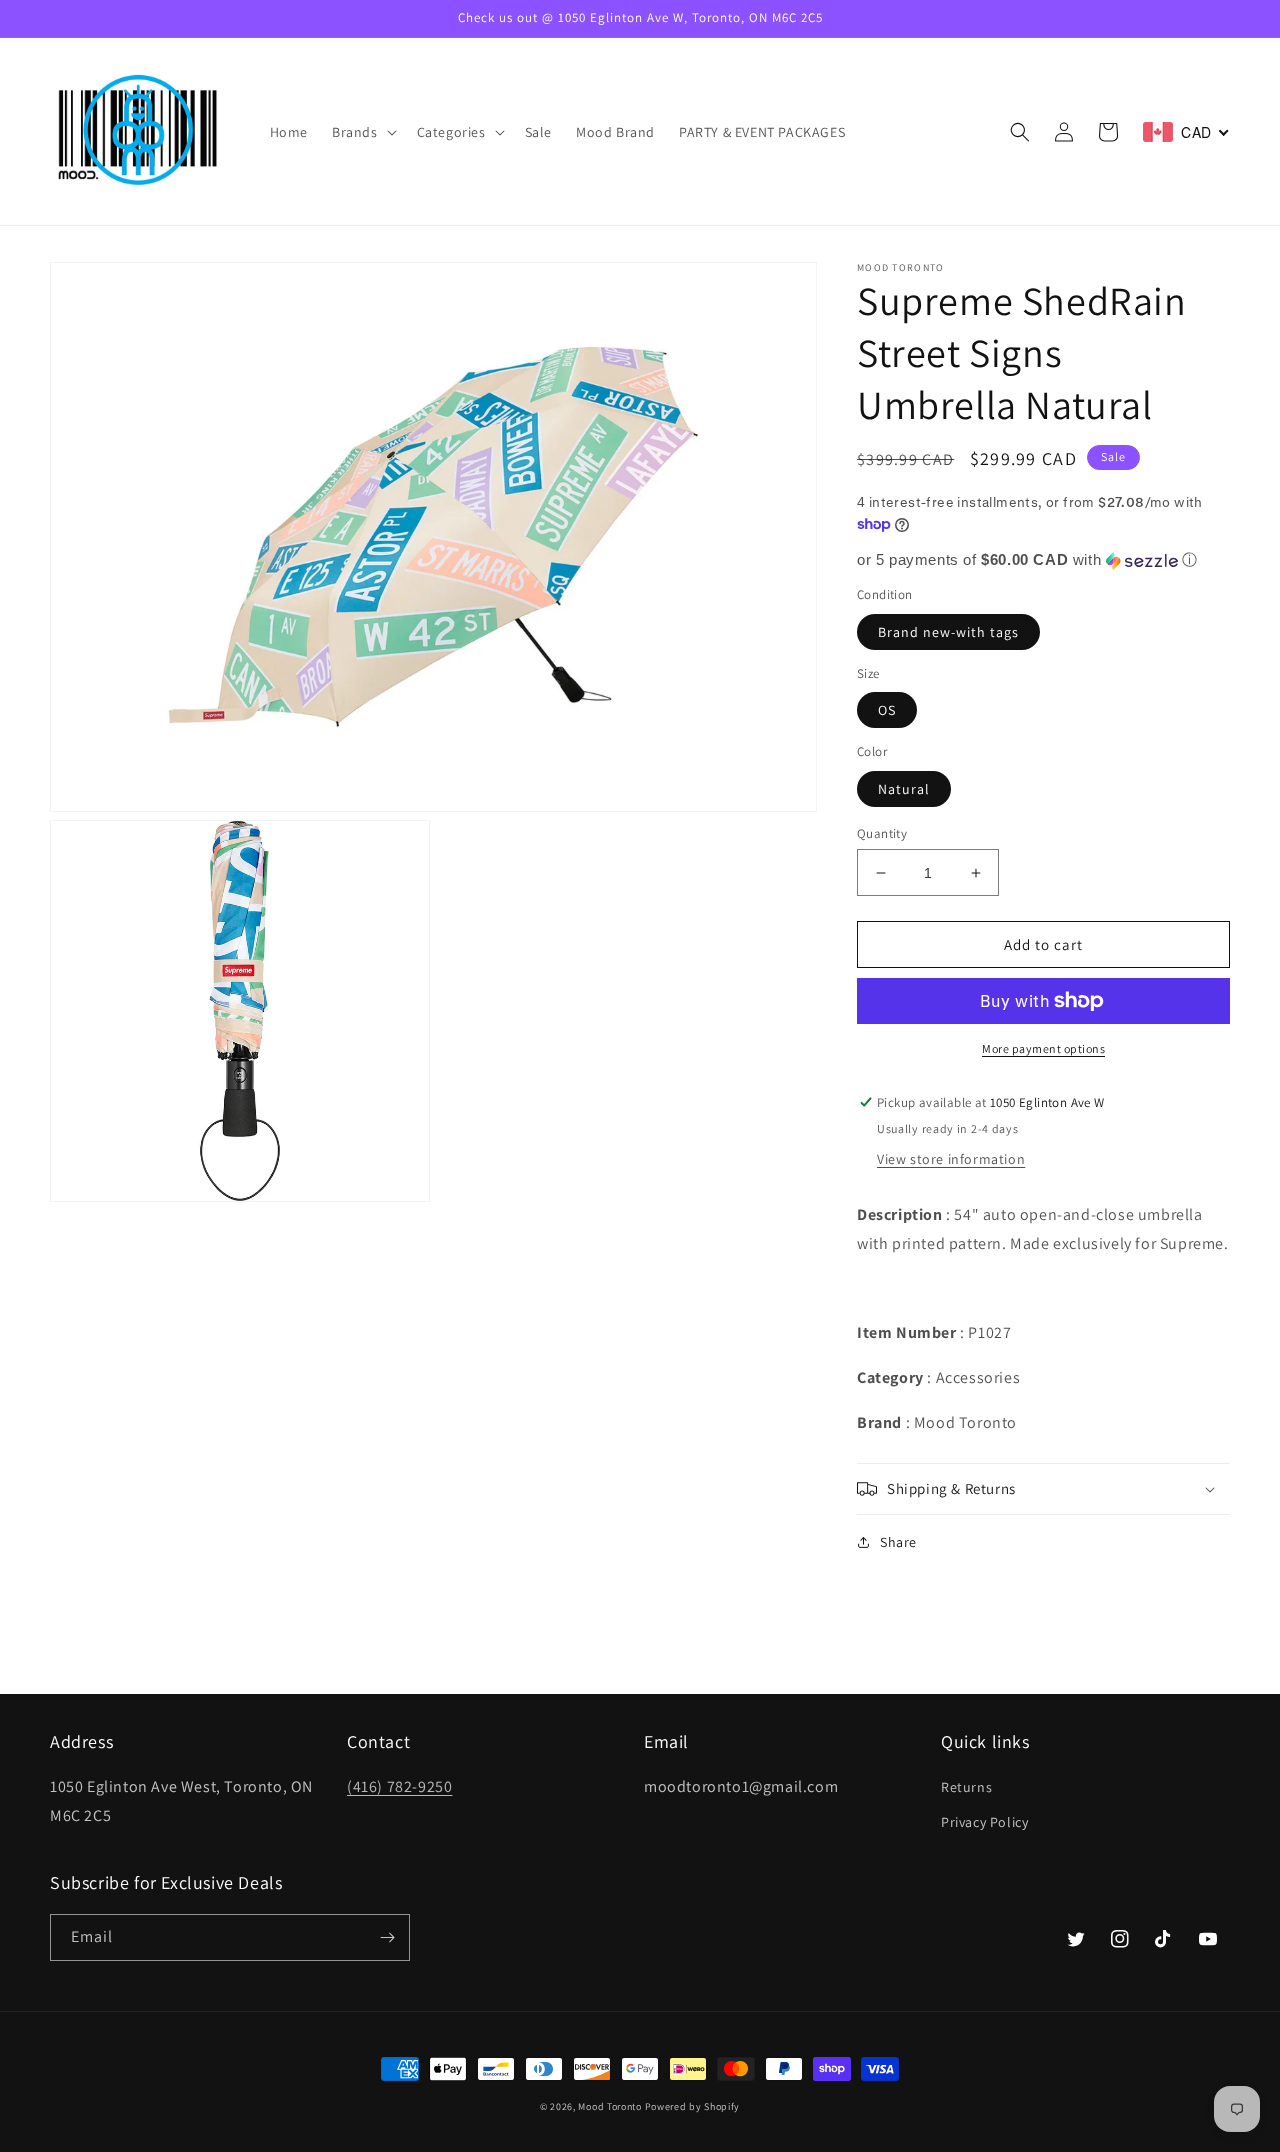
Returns (966, 1787)
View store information (951, 1159)
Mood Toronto (609, 2106)
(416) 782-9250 (399, 1786)
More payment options (1043, 1048)
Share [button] (898, 1542)
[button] (362, 132)
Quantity (882, 833)
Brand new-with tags (948, 632)
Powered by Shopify (693, 2106)
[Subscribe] (387, 1937)
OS (887, 710)
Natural (904, 789)
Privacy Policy (984, 1822)
